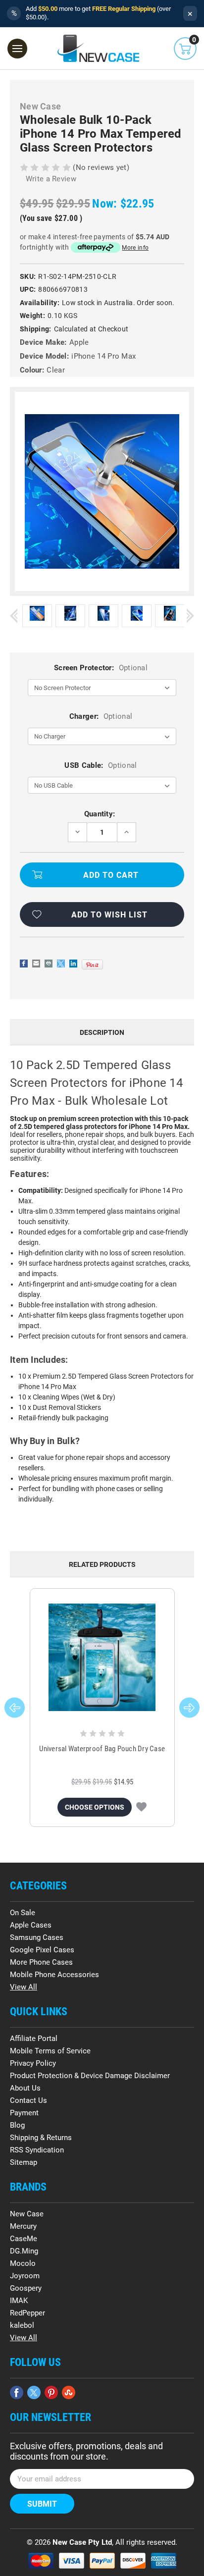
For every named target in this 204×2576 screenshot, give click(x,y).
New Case (27, 2214)
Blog (17, 2125)
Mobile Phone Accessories (54, 1975)
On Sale (23, 1913)
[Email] (36, 964)
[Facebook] (24, 964)
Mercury (23, 2226)
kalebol (22, 2325)
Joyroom (25, 2276)
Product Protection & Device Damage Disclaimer (90, 2076)
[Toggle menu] (17, 49)
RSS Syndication (37, 2150)
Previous (14, 616)
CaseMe (24, 2239)
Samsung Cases (37, 1937)
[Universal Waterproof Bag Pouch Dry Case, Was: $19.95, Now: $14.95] (102, 1657)
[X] (61, 964)
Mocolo (23, 2263)
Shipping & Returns (41, 2138)
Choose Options (95, 1807)
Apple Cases (31, 1925)
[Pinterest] (92, 965)
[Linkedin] (73, 964)
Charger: (101, 716)
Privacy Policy (33, 2063)
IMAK (19, 2301)
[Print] (49, 964)
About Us (25, 2088)
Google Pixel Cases (42, 1950)
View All (24, 1987)
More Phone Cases (41, 1962)
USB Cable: (101, 765)
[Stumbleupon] (69, 2392)
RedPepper (27, 2313)
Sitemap (24, 2162)
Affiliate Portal (34, 2039)
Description (102, 1032)
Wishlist (141, 1807)
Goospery (26, 2288)
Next (190, 616)
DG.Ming (24, 2251)
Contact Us (28, 2100)
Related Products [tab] (102, 1564)
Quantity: (100, 814)
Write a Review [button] (51, 179)
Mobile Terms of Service (50, 2051)
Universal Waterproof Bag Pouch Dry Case (102, 1749)
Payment (24, 2113)
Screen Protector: (101, 668)
